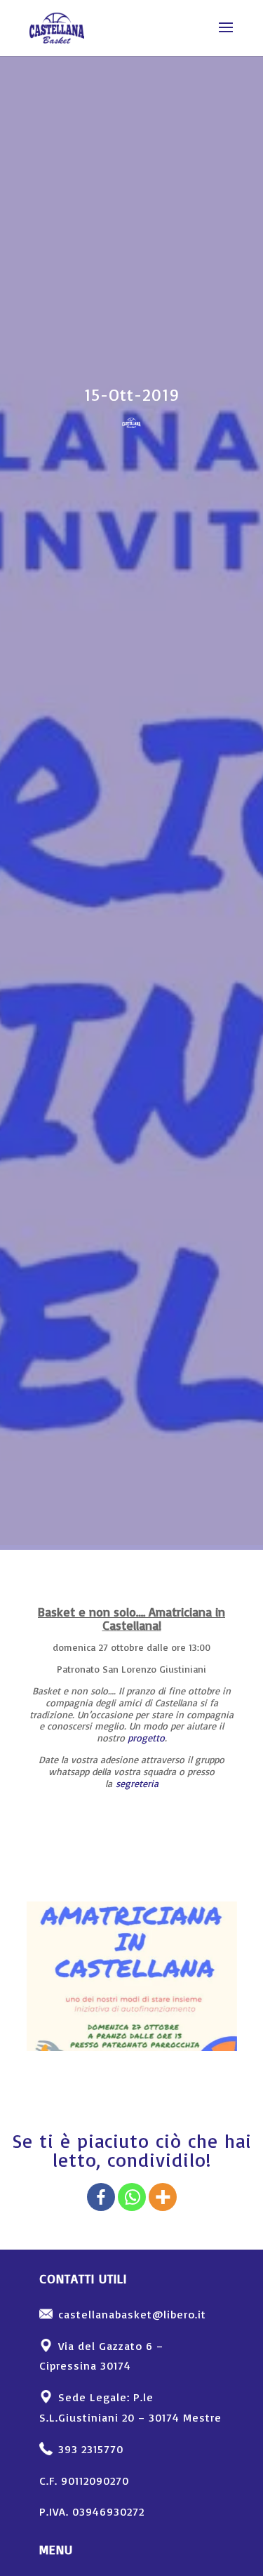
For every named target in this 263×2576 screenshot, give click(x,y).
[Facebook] (101, 2197)
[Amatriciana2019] (132, 2051)
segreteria (137, 1783)
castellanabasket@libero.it (132, 2314)
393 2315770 (91, 2449)
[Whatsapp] (132, 2197)
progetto (146, 1738)
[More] (163, 2197)
